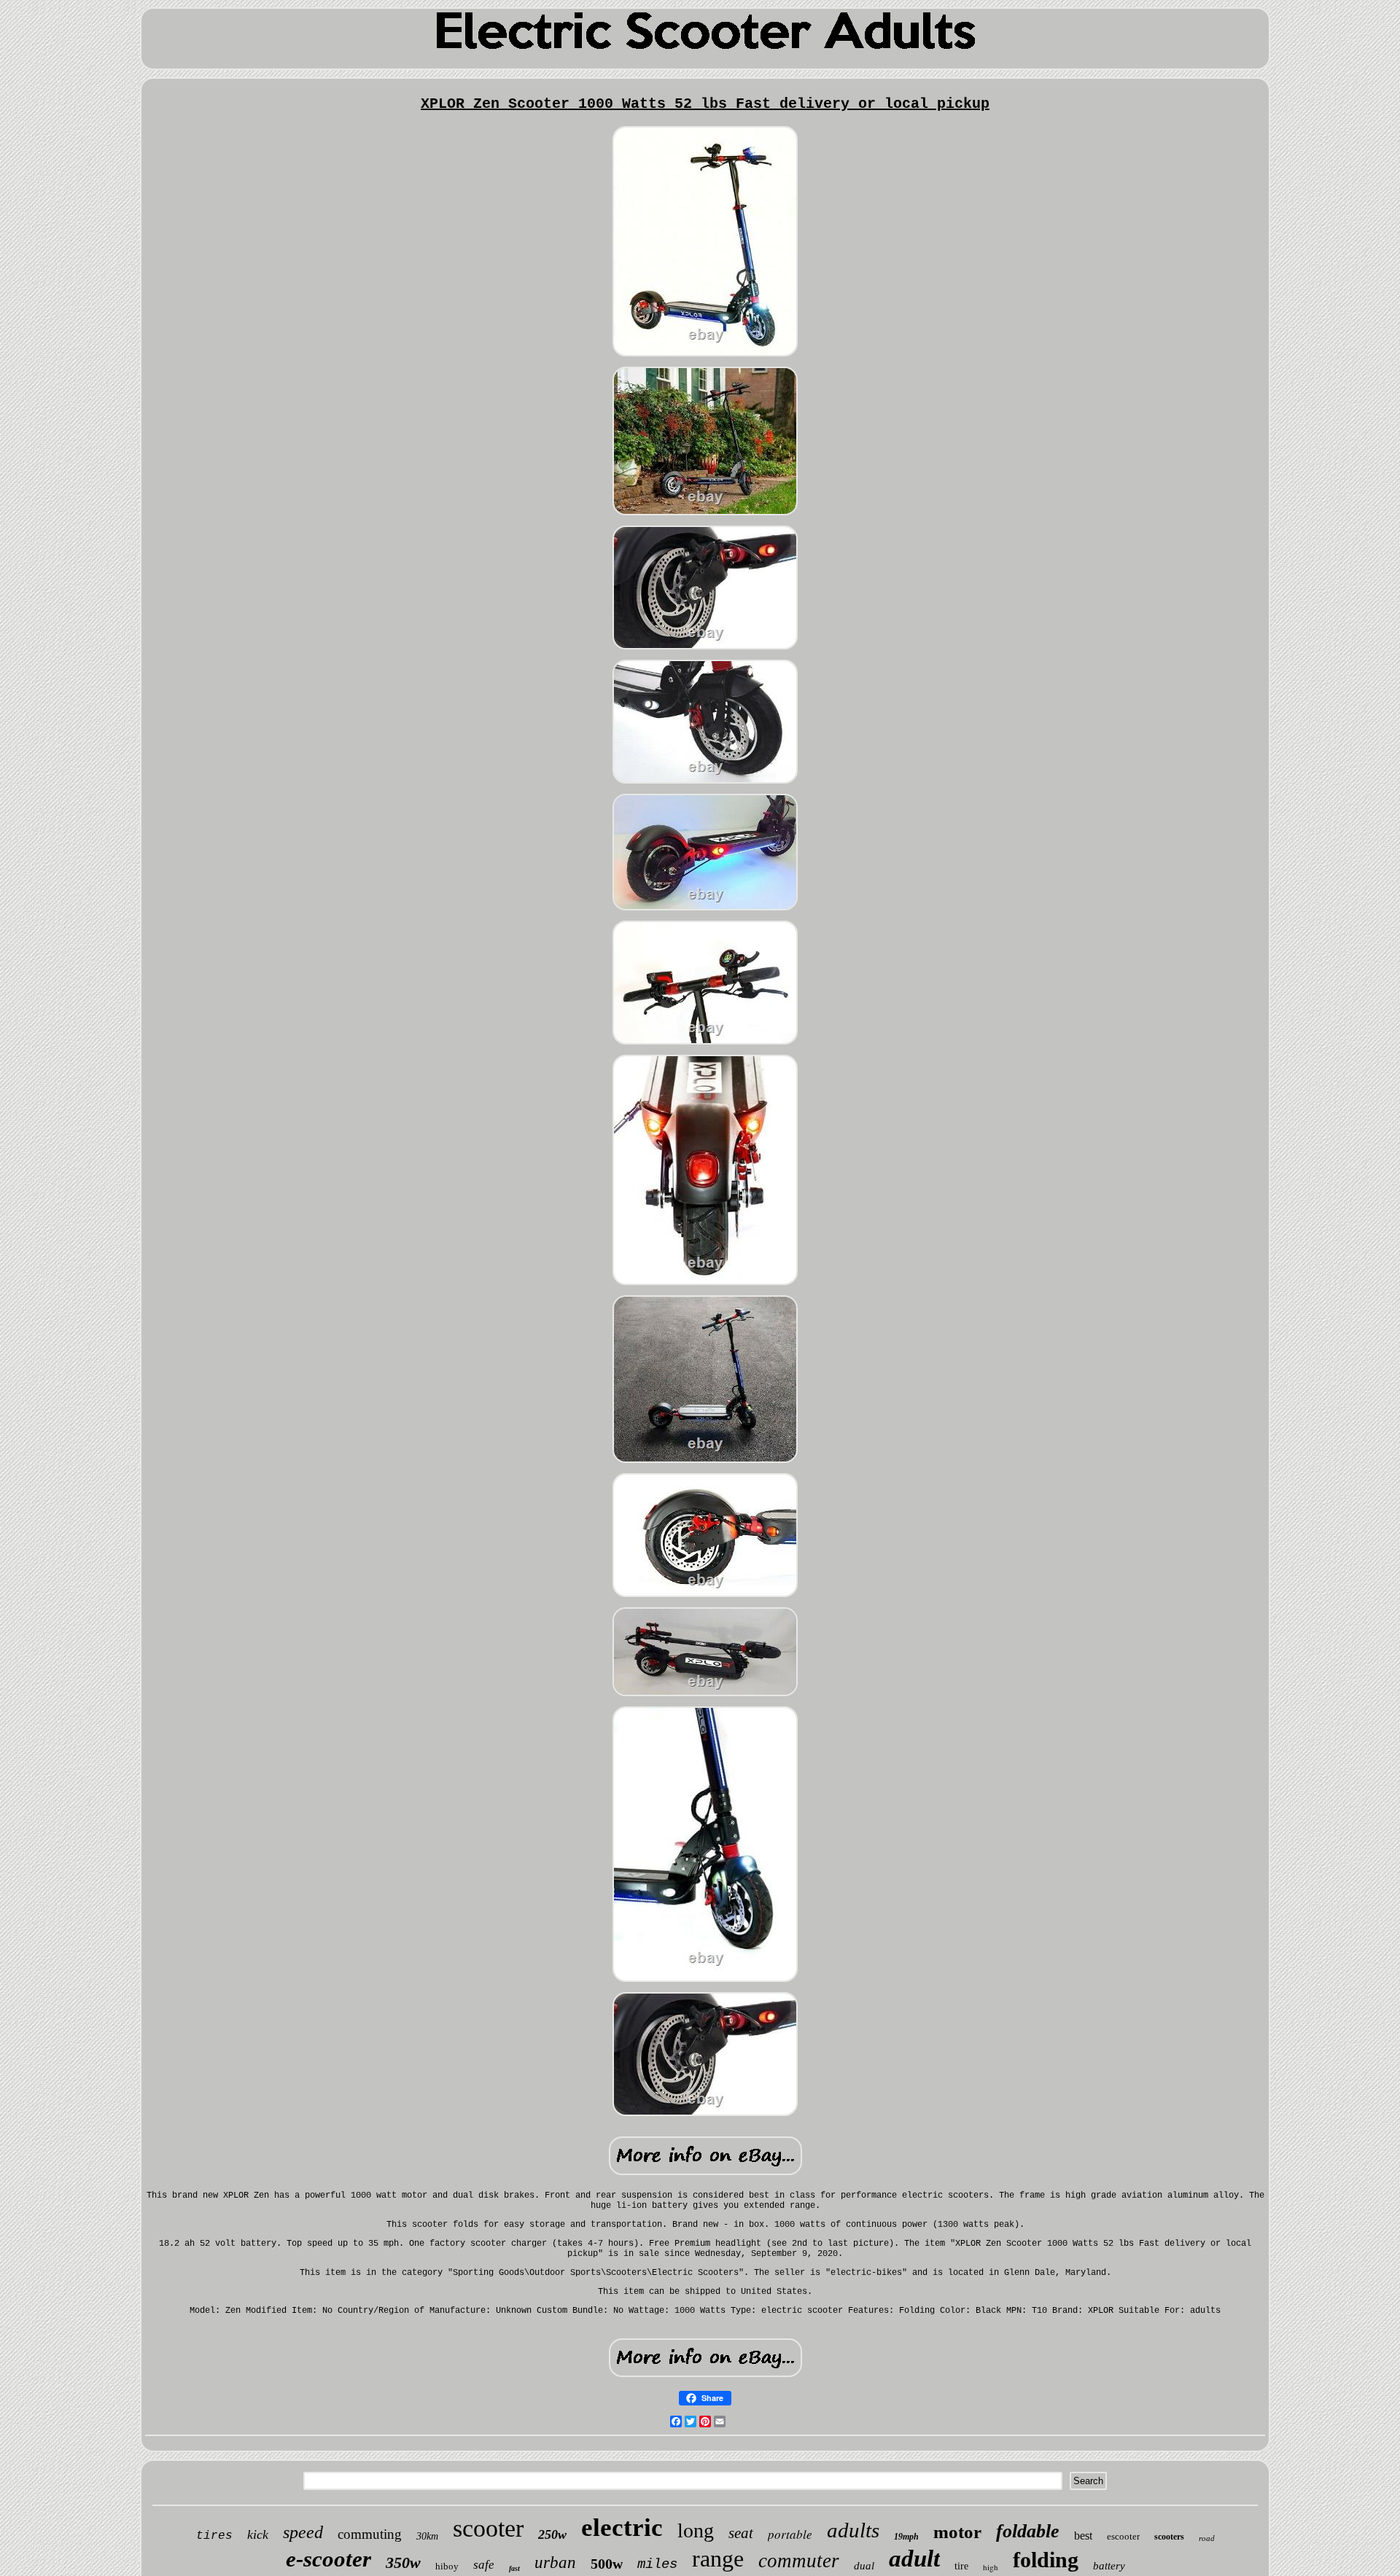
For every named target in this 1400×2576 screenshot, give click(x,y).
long (696, 2530)
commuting (370, 2534)
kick (258, 2534)
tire (961, 2566)
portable (790, 2534)
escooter (1123, 2536)
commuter (799, 2561)
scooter (488, 2528)
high (991, 2567)
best (1083, 2536)
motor (957, 2532)
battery (1109, 2566)
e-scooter (328, 2559)
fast (514, 2568)
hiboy (447, 2566)
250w (552, 2534)
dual (864, 2566)
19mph (906, 2537)
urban (555, 2563)
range (718, 2559)
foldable (1028, 2531)
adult (914, 2559)
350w (403, 2563)
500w (607, 2564)
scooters (1169, 2537)
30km (427, 2536)
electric (622, 2528)
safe (484, 2565)
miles (657, 2564)
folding (1046, 2560)
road (1207, 2538)
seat (741, 2533)
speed (303, 2532)
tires (214, 2536)
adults (853, 2530)
